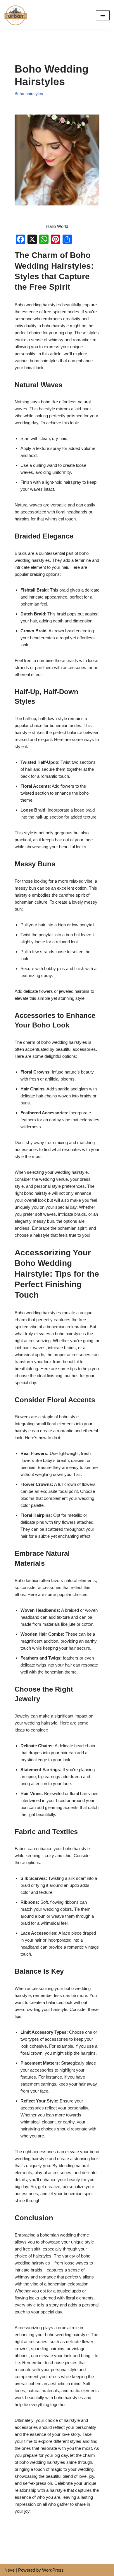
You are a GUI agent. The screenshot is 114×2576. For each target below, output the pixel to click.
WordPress (53, 2570)
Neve (9, 2570)
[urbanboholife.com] (17, 15)
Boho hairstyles (29, 94)
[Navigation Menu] (103, 15)
